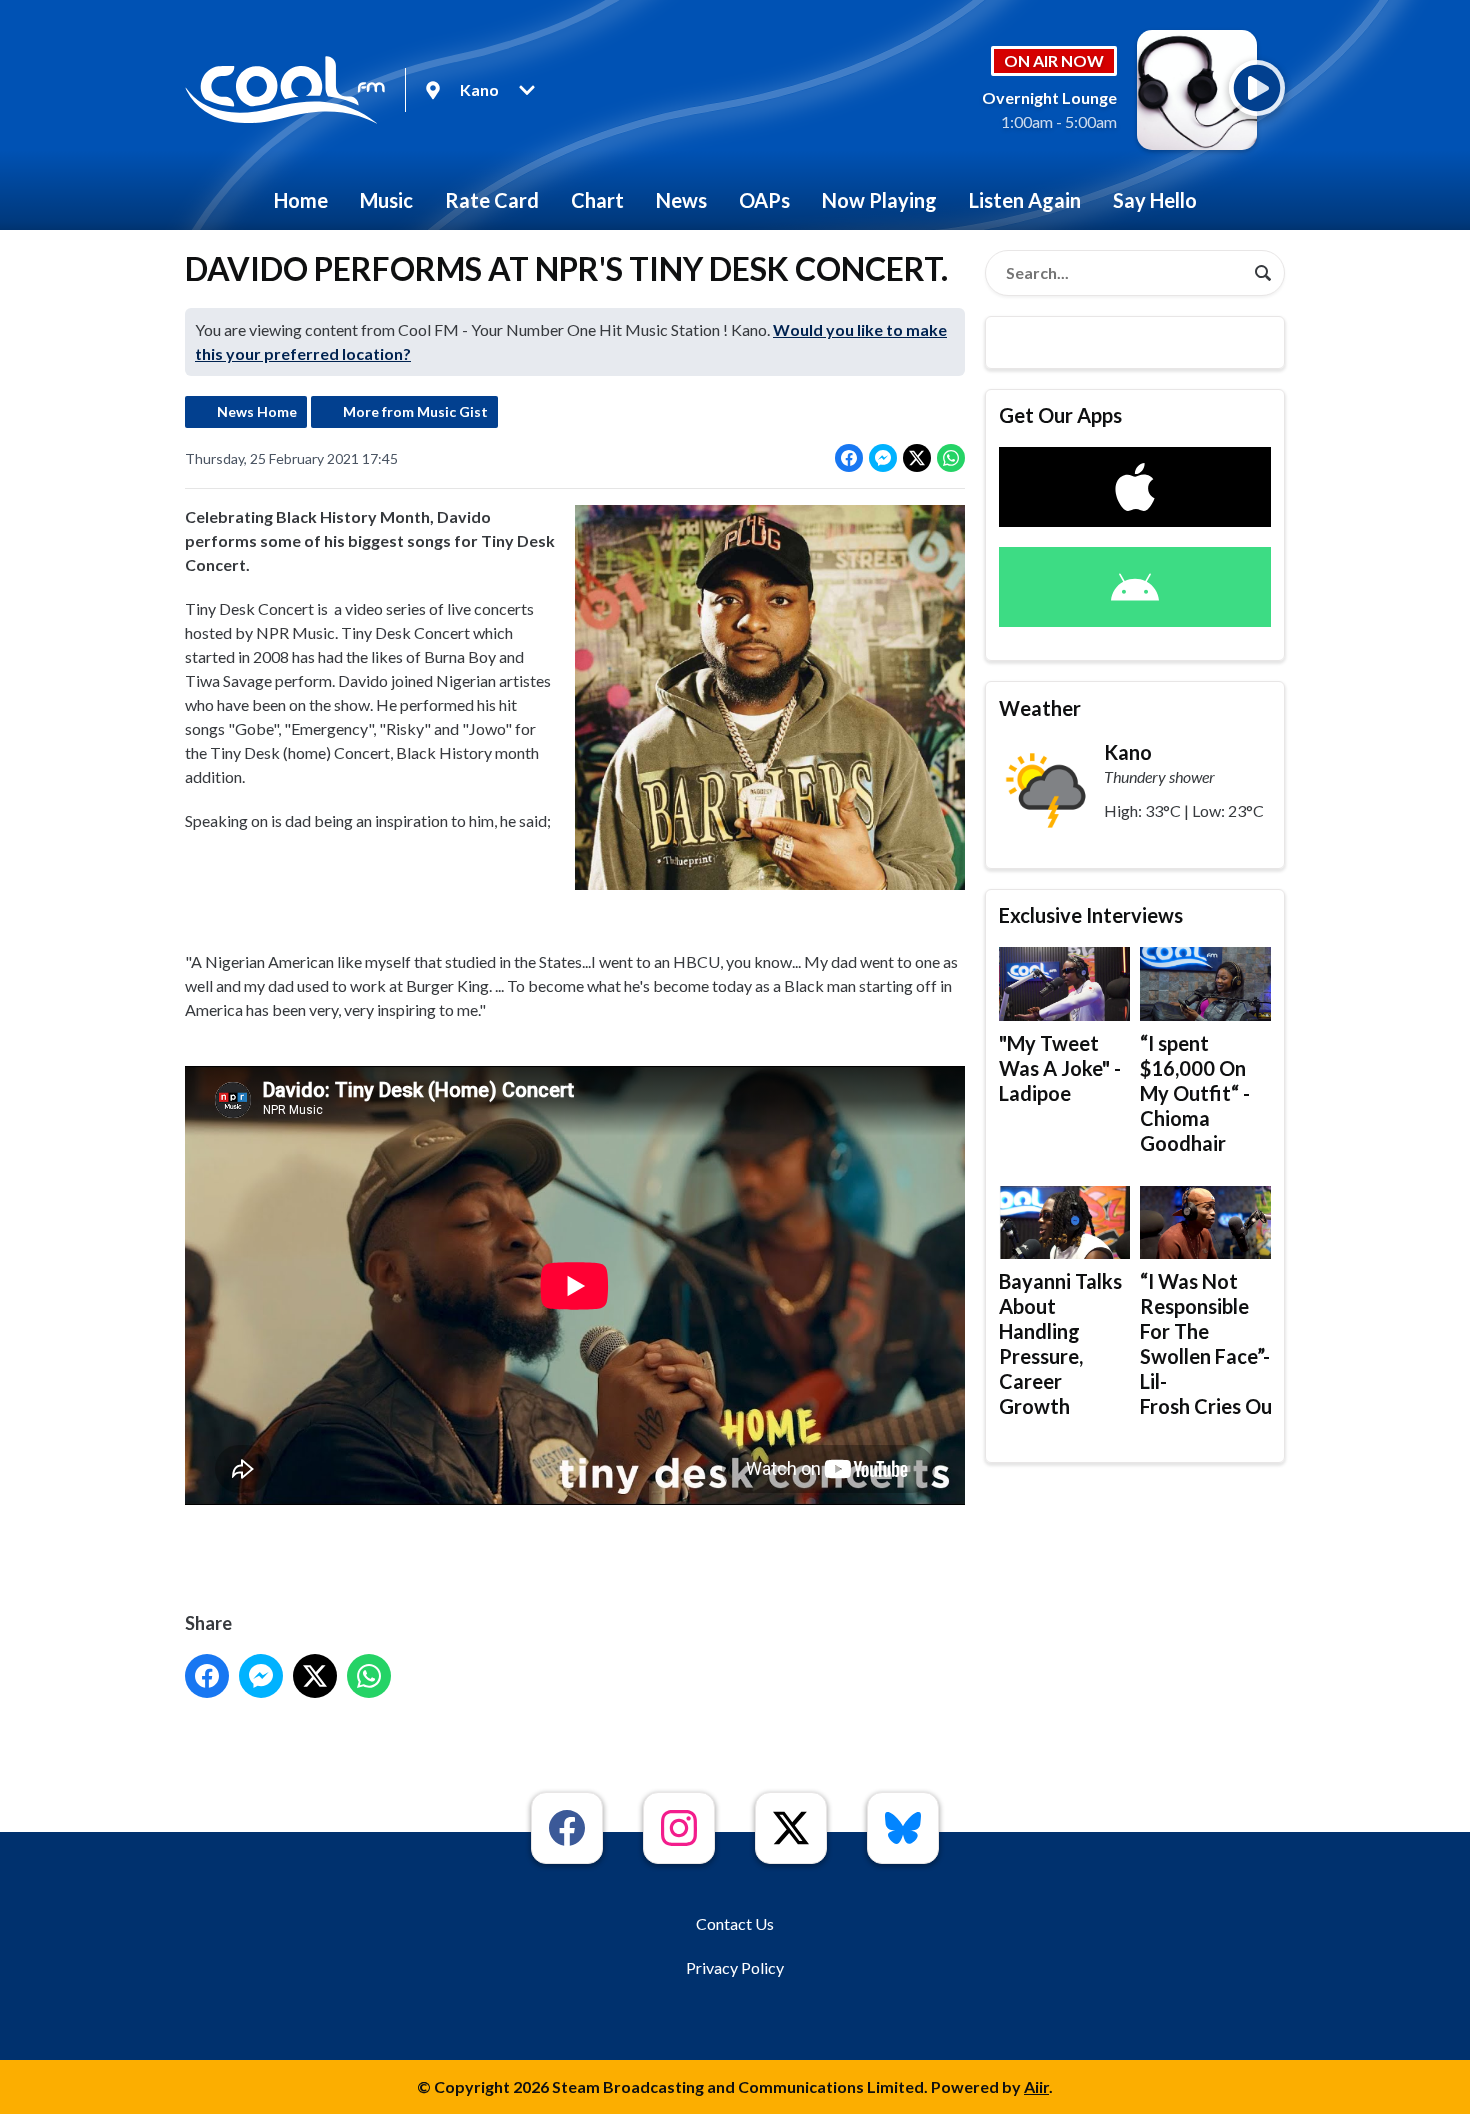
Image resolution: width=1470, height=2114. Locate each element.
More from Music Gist (415, 411)
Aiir (1036, 2086)
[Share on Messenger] (883, 458)
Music (386, 200)
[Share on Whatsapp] (951, 458)
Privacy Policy (735, 1967)
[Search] (1263, 273)
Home (301, 200)
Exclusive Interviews (1091, 915)
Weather (1040, 708)
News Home (257, 411)
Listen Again (1025, 200)
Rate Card (492, 200)
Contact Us (735, 1923)
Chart (597, 200)
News (681, 200)
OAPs (764, 200)
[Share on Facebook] (849, 458)
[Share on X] (917, 458)
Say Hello (1155, 200)
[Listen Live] (1257, 88)
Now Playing (879, 200)
